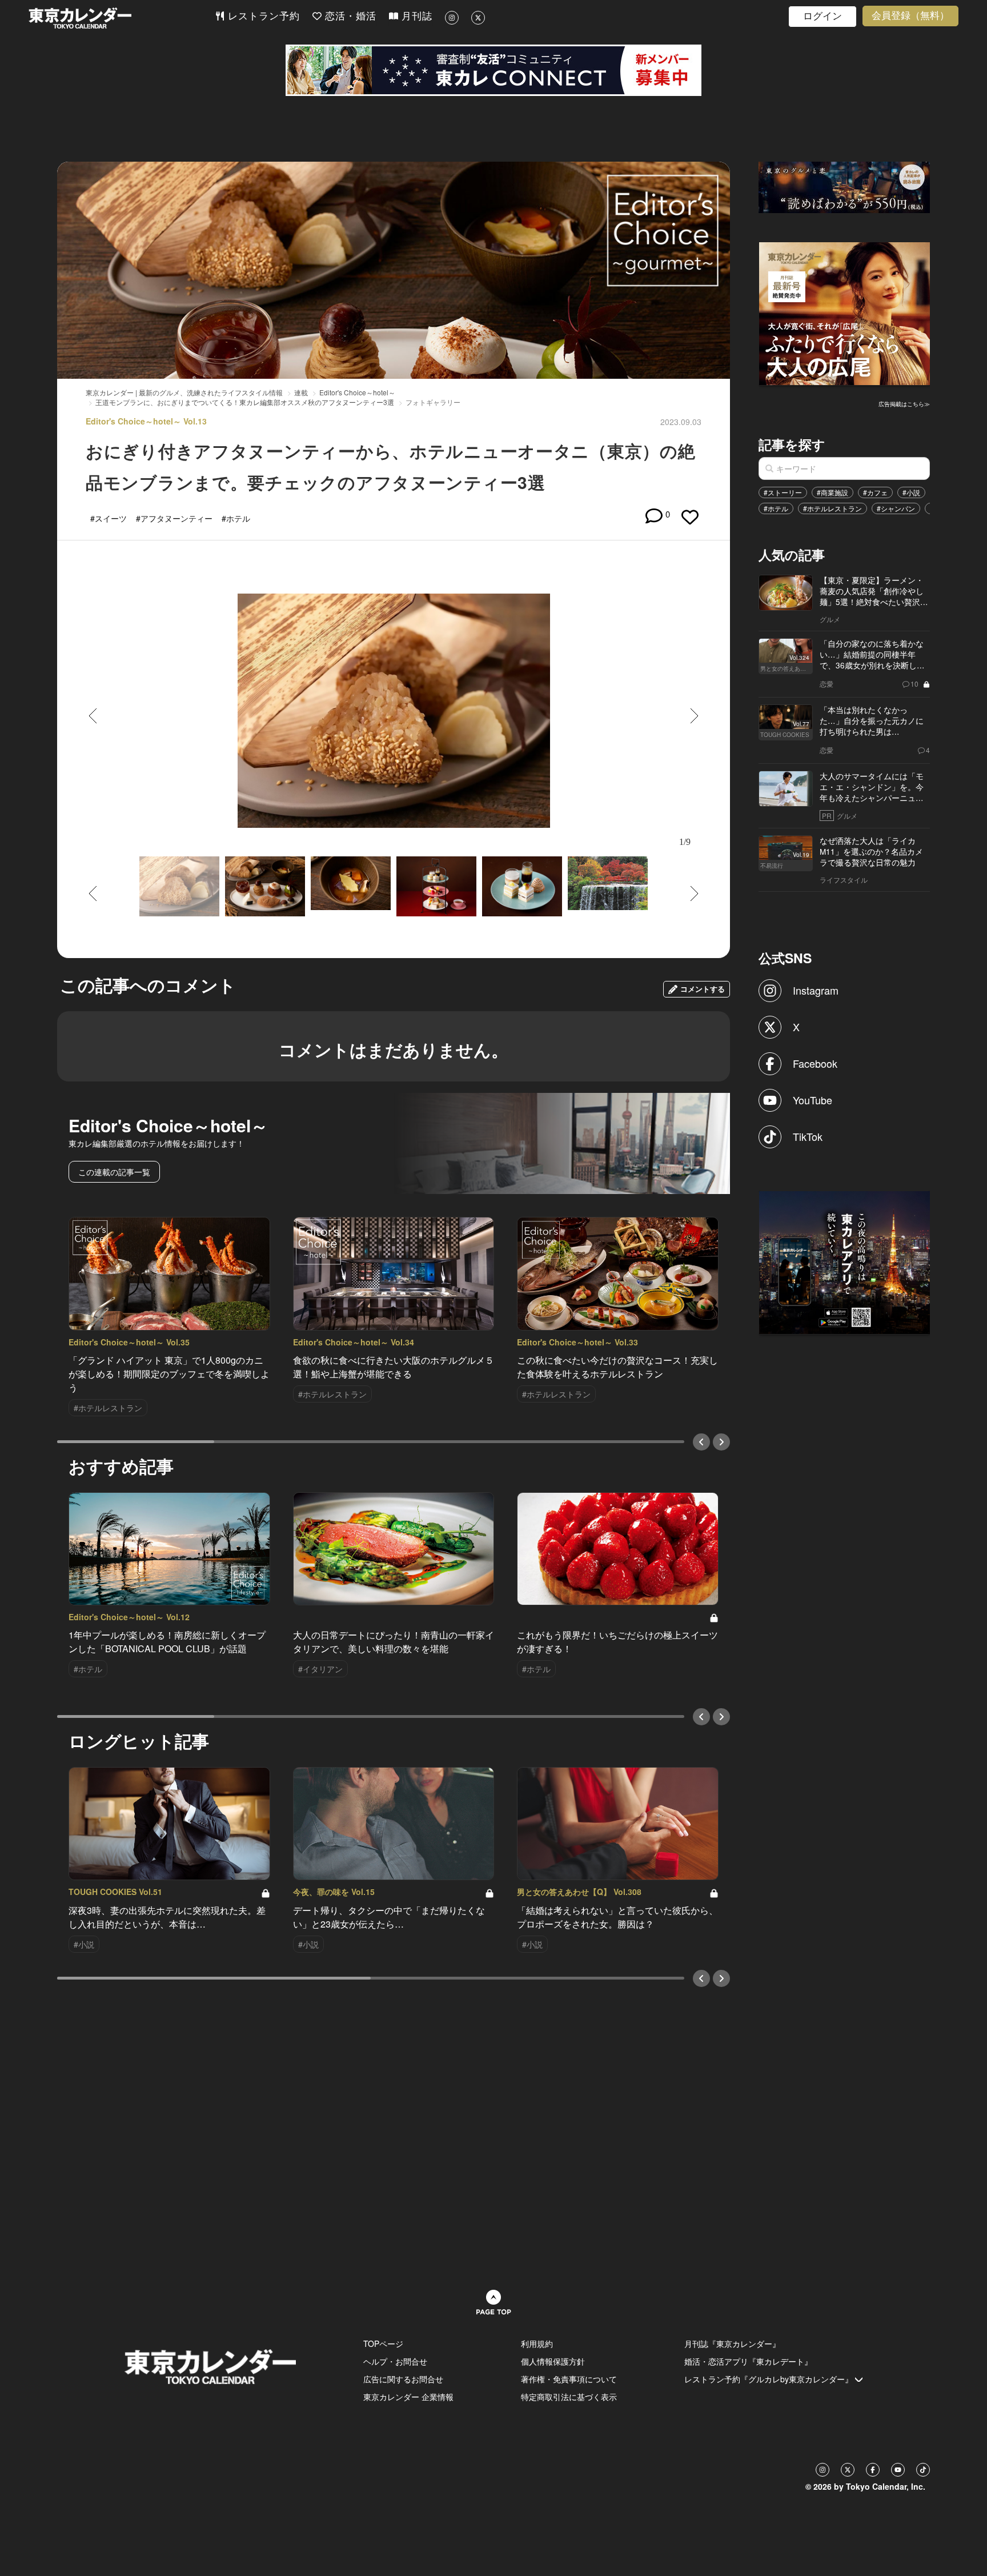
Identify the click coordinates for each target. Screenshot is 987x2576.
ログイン (822, 16)
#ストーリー (783, 492)
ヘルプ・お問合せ (395, 2361)
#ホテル (776, 508)
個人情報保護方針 (553, 2361)
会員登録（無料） (910, 16)
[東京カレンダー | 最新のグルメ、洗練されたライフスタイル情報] (122, 18)
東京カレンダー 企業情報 (408, 2397)
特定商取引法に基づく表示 (569, 2397)
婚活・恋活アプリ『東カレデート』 (748, 2361)
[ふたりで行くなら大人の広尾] (845, 313)
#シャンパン (896, 508)
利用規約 (537, 2343)
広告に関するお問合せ (403, 2379)
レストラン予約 (262, 16)
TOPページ (383, 2343)
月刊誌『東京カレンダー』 (732, 2343)
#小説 (911, 492)
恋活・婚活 (349, 16)
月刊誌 (415, 16)
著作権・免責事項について (569, 2379)
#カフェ (875, 492)
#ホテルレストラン (832, 508)
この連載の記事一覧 (114, 1172)
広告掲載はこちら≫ (904, 404)
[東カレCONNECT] (493, 70)
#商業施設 (832, 492)
